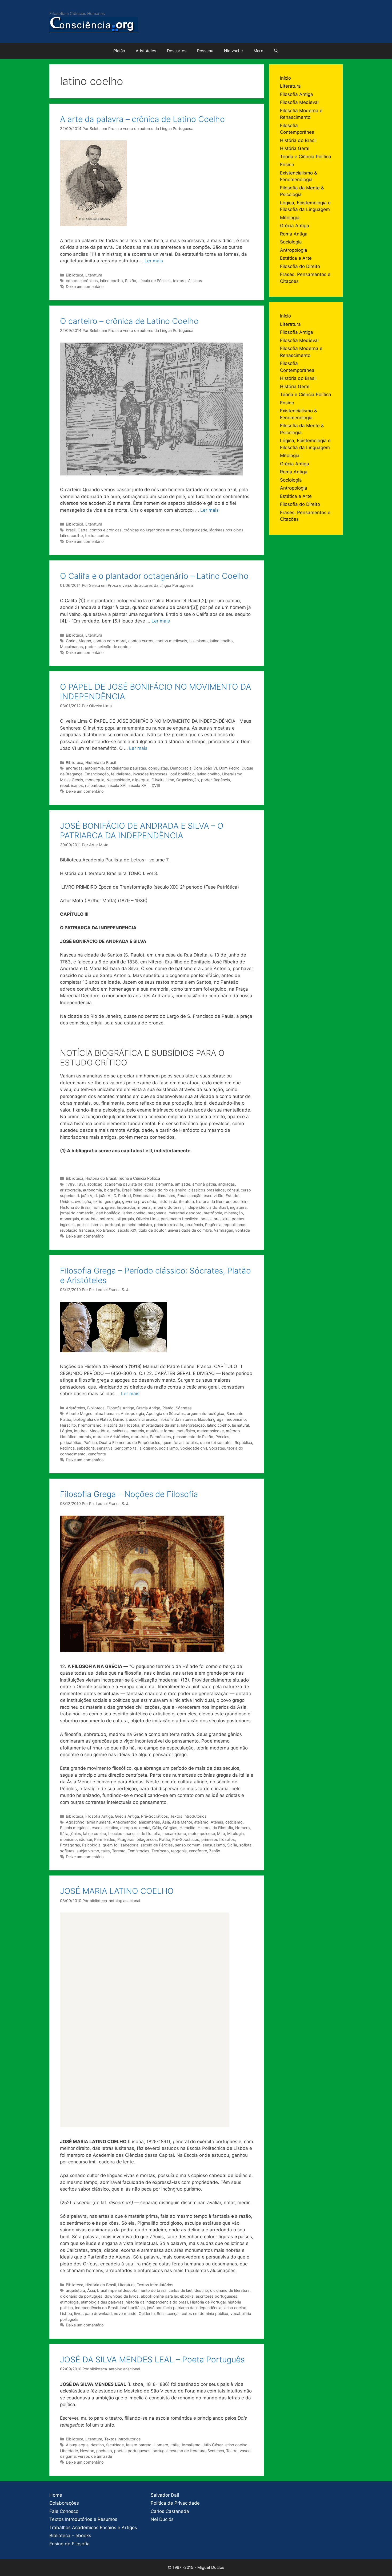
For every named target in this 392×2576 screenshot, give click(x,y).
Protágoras (70, 1845)
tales (106, 1851)
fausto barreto (139, 2445)
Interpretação (193, 1425)
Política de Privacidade (175, 2503)
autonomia (94, 768)
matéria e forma (160, 1431)
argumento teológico (206, 1413)
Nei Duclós (162, 2519)
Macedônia (99, 1431)
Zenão (215, 1851)
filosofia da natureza (178, 1419)
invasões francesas (150, 774)
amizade (183, 1184)
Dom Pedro (229, 768)
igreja (110, 1207)
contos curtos (141, 641)
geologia (112, 1201)
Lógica (66, 1431)
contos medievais (171, 641)
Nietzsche (233, 51)
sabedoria (86, 1448)
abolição (95, 1184)
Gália (157, 1828)
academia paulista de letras (129, 1184)
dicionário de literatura (230, 2290)
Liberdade (69, 2451)
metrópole (213, 1213)
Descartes (177, 51)
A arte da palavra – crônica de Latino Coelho (142, 119)
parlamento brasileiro (180, 1219)
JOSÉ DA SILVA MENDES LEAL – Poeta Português (152, 2359)
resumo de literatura (187, 2451)
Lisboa (66, 2313)
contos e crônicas (82, 281)
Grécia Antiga (148, 1408)
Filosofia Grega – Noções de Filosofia (129, 1494)
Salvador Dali (165, 2495)
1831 (81, 1184)
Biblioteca (75, 275)
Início (285, 78)
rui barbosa (95, 785)
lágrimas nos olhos (226, 530)
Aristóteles (146, 51)
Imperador (126, 1207)
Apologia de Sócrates (165, 1413)
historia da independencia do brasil (157, 2302)
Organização (188, 780)
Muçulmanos (71, 647)
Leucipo (115, 1834)
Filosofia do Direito (300, 266)
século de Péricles (155, 281)
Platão (119, 51)
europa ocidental (135, 1828)
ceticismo (234, 1822)
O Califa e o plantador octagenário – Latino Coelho (154, 576)
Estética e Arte (296, 258)
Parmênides (160, 1437)
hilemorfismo (90, 1425)
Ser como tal (126, 1448)
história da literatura (176, 1201)
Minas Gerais (72, 780)
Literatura (94, 275)
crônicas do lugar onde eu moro (152, 530)
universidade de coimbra (190, 1230)
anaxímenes (149, 1822)
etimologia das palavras (102, 2302)
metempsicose (210, 1431)
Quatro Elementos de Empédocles (130, 1442)
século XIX (127, 1230)
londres (81, 1431)
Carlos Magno (79, 641)
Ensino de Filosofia (69, 2544)
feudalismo (121, 774)
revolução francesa (77, 1230)
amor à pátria (204, 1184)
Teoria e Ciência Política (139, 1178)
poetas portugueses (132, 2451)
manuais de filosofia (142, 1834)
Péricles (222, 1437)
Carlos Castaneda (170, 2511)
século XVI (117, 785)
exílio (98, 1201)
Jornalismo (191, 2445)
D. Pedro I (122, 1196)
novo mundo (125, 2313)
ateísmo (201, 1822)
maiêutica (120, 1431)
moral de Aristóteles (111, 1437)
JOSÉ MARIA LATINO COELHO (117, 1891)
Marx (258, 51)
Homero (243, 1828)
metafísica (186, 1431)
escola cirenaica (143, 1419)
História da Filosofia (121, 1425)
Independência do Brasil (207, 1207)
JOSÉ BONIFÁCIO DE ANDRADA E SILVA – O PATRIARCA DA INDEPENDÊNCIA (142, 831)
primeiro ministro (137, 1225)
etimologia (69, 2302)
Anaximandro (125, 1822)
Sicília (232, 1845)
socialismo (169, 1448)
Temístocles (139, 1851)
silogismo (148, 1448)
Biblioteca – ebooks (70, 2536)
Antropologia (132, 1413)
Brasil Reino (132, 1190)
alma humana (107, 1413)
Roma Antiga (294, 234)
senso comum (188, 1845)
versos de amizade (95, 2456)
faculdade (115, 2445)
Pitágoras (126, 1839)
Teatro (232, 2451)
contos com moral (110, 641)
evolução (83, 1201)
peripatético (71, 1442)
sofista (245, 1845)
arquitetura (75, 2290)
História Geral (295, 148)
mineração (234, 1213)
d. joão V (84, 1196)
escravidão (214, 1196)
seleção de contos (114, 647)
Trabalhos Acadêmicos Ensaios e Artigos (93, 2528)
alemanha (164, 1184)
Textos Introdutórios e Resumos (83, 2519)
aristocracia (70, 1190)
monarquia (95, 780)
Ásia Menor (182, 1822)
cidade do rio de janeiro (165, 1190)
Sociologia (291, 242)
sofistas (67, 1851)
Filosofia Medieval (299, 102)
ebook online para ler (159, 2296)
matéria (137, 1431)
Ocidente (147, 2313)
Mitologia (235, 1834)
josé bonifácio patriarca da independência (184, 2308)
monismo (68, 1839)
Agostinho (75, 1822)
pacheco (104, 2451)
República (243, 1442)
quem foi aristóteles (180, 1442)
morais (85, 1437)
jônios (76, 1834)
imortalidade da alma (160, 1425)
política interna (90, 1225)
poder (90, 647)
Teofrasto (160, 1851)
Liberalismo (232, 774)
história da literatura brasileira (222, 1201)
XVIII (156, 785)
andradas (74, 768)
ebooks (187, 2296)
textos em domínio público (204, 2313)
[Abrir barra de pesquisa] (276, 51)
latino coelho (111, 281)
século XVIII (139, 785)
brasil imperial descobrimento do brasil (132, 2290)
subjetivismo (88, 1851)
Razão (131, 281)
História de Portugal (208, 2302)
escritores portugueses (217, 2296)
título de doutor (152, 1230)
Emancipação (97, 774)
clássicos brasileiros (207, 1190)
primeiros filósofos (218, 1839)
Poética (90, 1442)
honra (98, 1207)
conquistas (158, 768)
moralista (89, 1219)
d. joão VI (103, 1196)
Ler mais (154, 261)
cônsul (233, 1190)
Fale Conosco (64, 2511)
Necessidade (118, 780)
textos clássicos (187, 281)
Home (56, 2495)
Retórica (67, 1448)
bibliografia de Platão (92, 1419)
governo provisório (139, 1201)
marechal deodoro (185, 1213)
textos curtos (97, 536)
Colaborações (64, 2503)
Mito (221, 1834)
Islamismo (199, 641)
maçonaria (157, 1213)
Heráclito (68, 1425)
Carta (83, 530)
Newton (87, 2451)
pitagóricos (147, 1839)
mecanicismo (174, 1834)
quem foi (111, 1845)
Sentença (216, 2451)
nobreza (107, 1219)
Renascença (168, 2313)
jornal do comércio (77, 1213)
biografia (112, 1190)
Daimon (120, 1419)
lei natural (240, 1425)
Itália (64, 1834)
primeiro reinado (169, 1225)
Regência (222, 780)
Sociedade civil (194, 1448)
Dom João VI (205, 768)
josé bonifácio (182, 774)
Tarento (119, 1851)
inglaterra (238, 1207)
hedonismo (236, 1419)
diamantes (166, 1196)
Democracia (181, 768)
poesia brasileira (215, 1219)
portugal (112, 1225)
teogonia (179, 1851)
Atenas (217, 1822)
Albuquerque (77, 2445)
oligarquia (141, 780)
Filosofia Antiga (120, 1408)
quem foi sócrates (216, 1442)
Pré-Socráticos (155, 1816)
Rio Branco (106, 1230)
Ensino (287, 165)
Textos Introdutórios (188, 1816)
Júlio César (213, 2445)
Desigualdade (195, 530)
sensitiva (105, 1448)
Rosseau (205, 51)
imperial (144, 1207)
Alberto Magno (79, 1413)
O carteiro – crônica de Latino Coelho (129, 321)
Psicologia (91, 1845)
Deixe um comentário (85, 286)
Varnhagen (223, 1230)
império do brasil (168, 1207)
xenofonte (97, 1454)
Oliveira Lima (163, 780)
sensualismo (214, 1845)
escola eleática (105, 1828)
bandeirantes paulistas (126, 768)
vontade (243, 1230)
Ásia (166, 1822)
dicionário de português (81, 2296)
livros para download (93, 2313)
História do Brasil (101, 762)
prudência (194, 1225)
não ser (85, 1839)
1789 (70, 1184)
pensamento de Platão (193, 1437)
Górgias (170, 1828)
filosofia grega (211, 1419)
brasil (71, 530)
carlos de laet (181, 2290)
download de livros (122, 2296)
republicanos (71, 785)
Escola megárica (75, 1828)
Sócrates (184, 1408)
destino (201, 2290)
